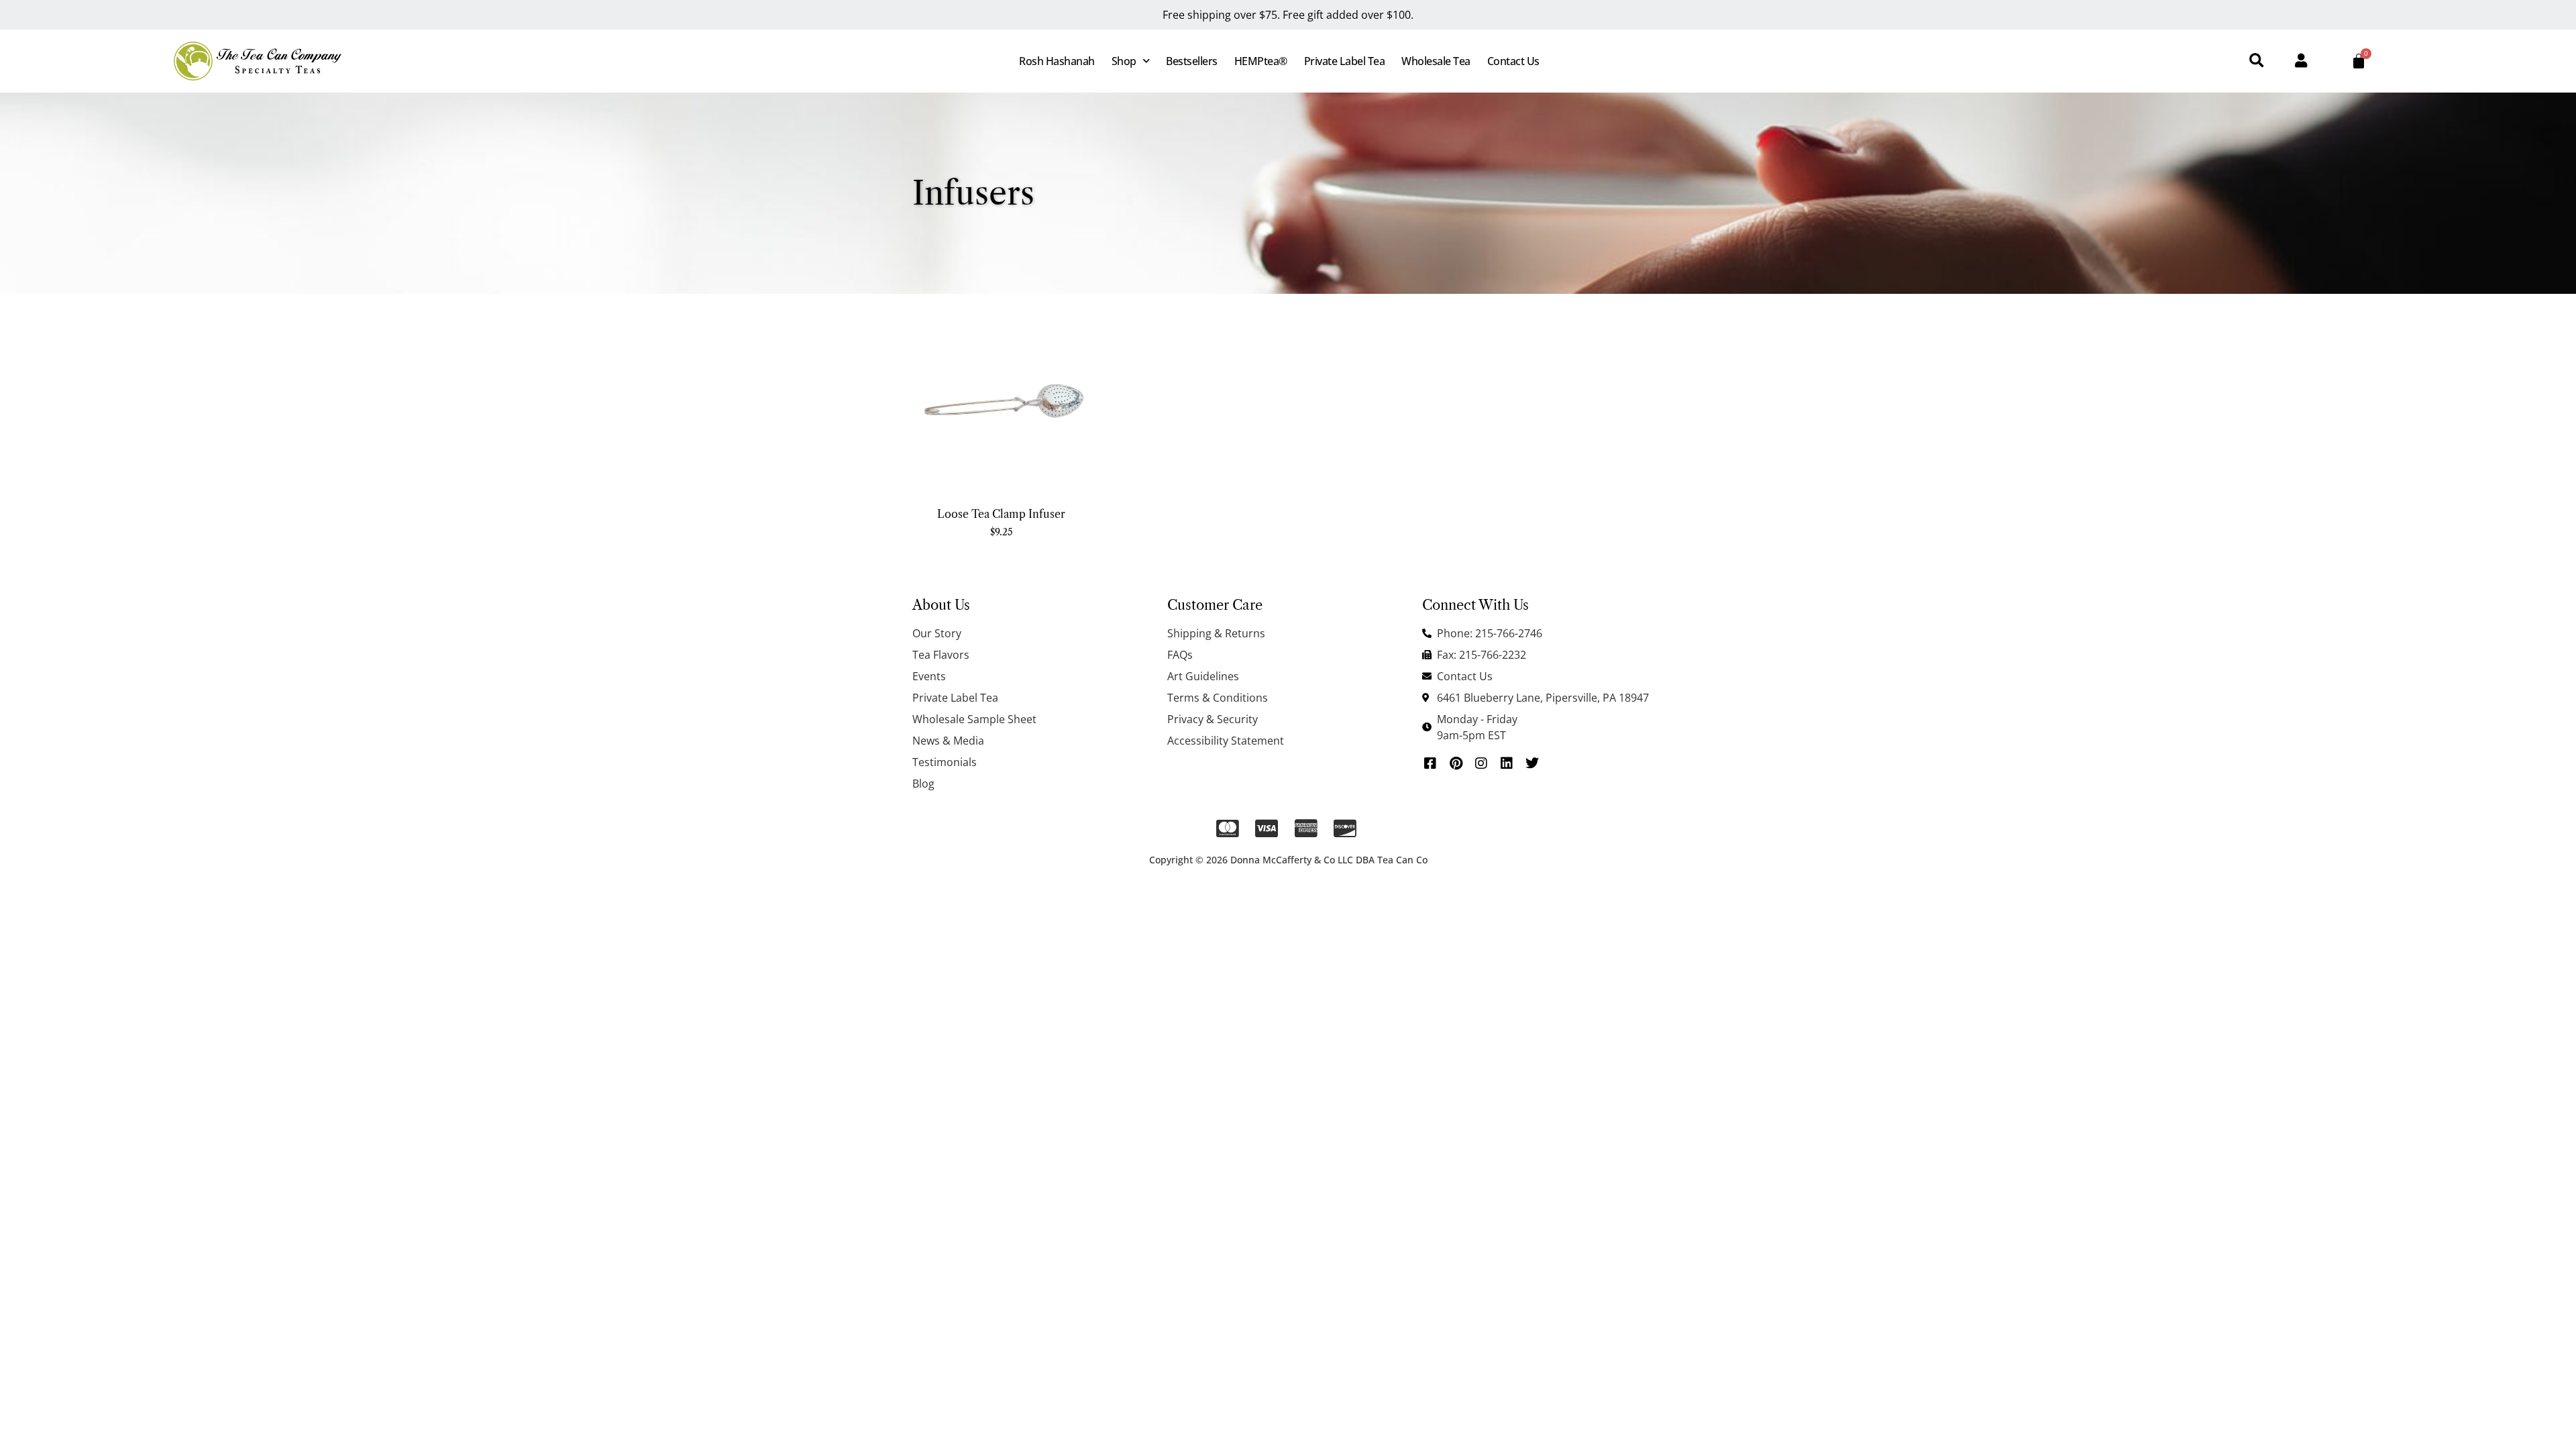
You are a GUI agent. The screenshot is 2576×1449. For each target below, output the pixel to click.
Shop (1124, 61)
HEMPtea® (1261, 61)
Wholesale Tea (1436, 61)
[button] (2256, 61)
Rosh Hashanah (1057, 61)
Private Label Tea (1345, 61)
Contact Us (1513, 61)
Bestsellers (1192, 61)
